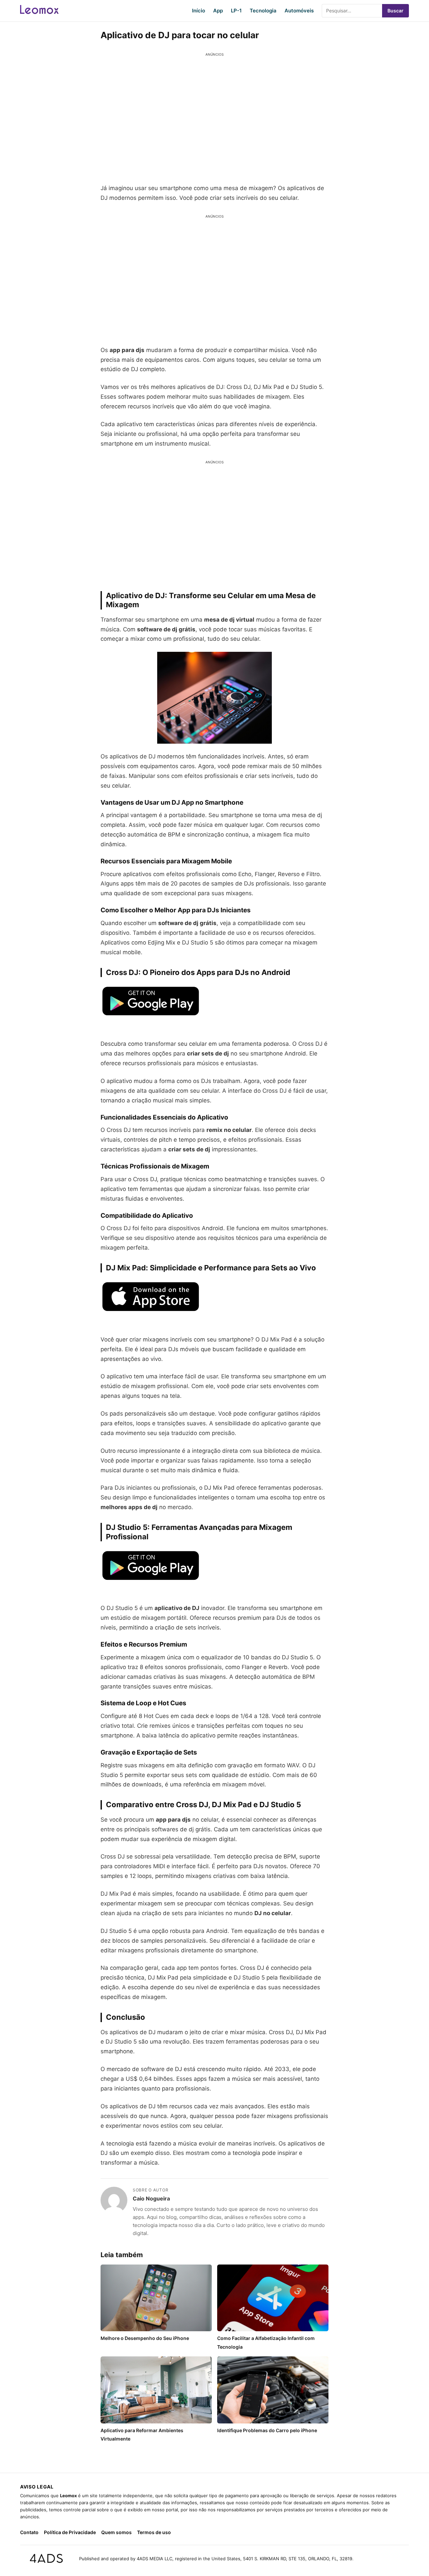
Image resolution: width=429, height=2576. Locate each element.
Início (199, 11)
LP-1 (236, 11)
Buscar (395, 11)
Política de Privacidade (70, 2532)
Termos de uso (154, 2532)
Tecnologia (263, 11)
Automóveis (299, 11)
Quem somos (116, 2532)
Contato (29, 2532)
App (218, 11)
